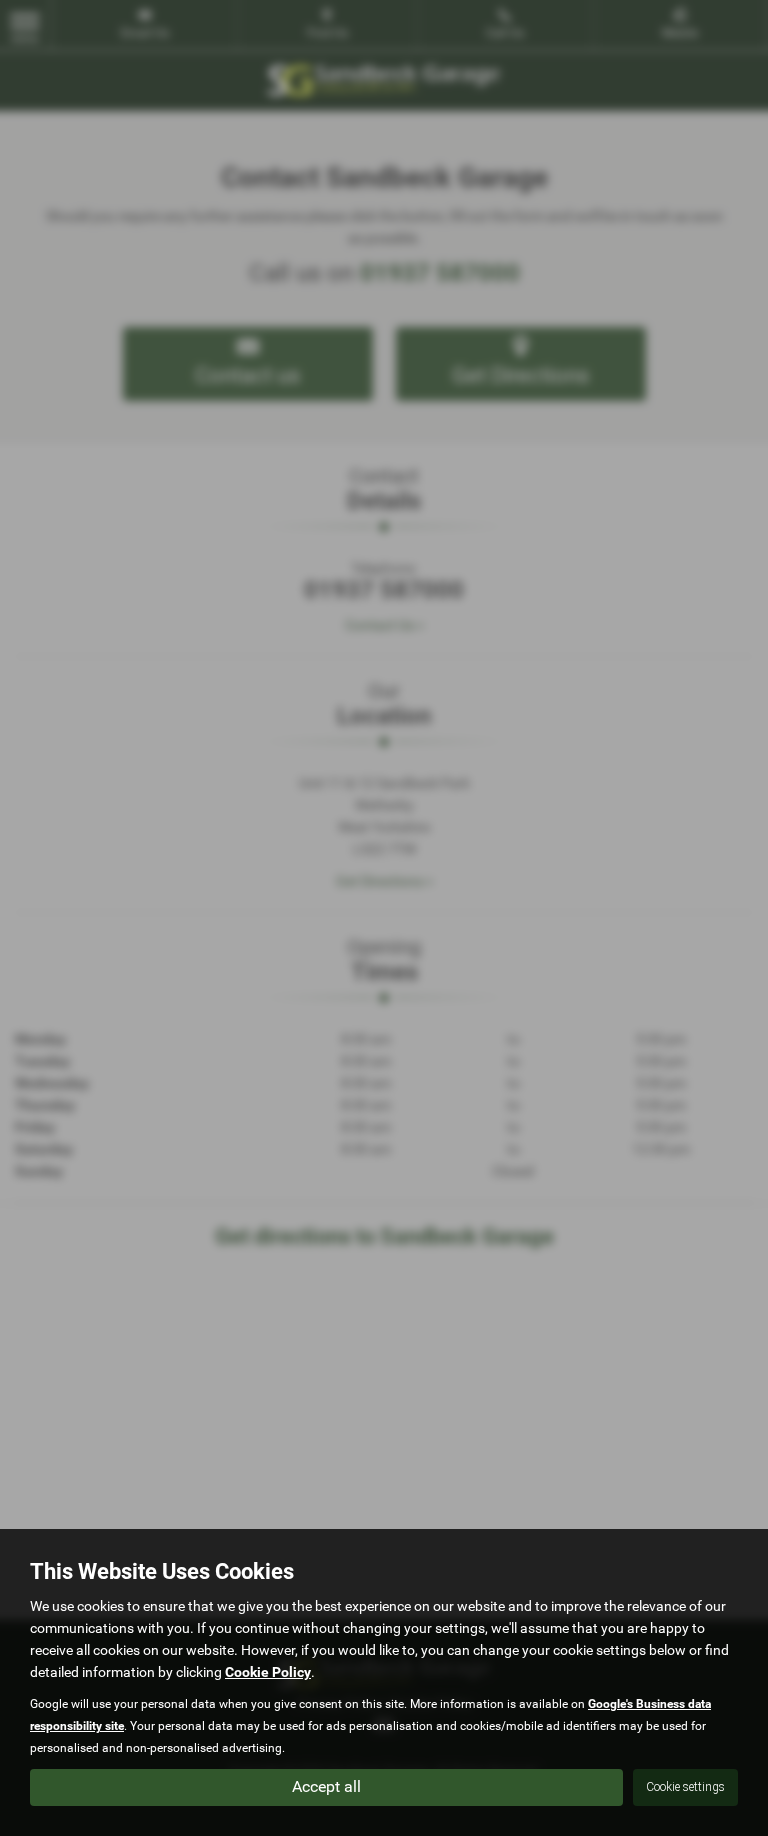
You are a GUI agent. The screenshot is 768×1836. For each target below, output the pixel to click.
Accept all (326, 1786)
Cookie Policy (268, 1672)
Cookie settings (685, 1787)
